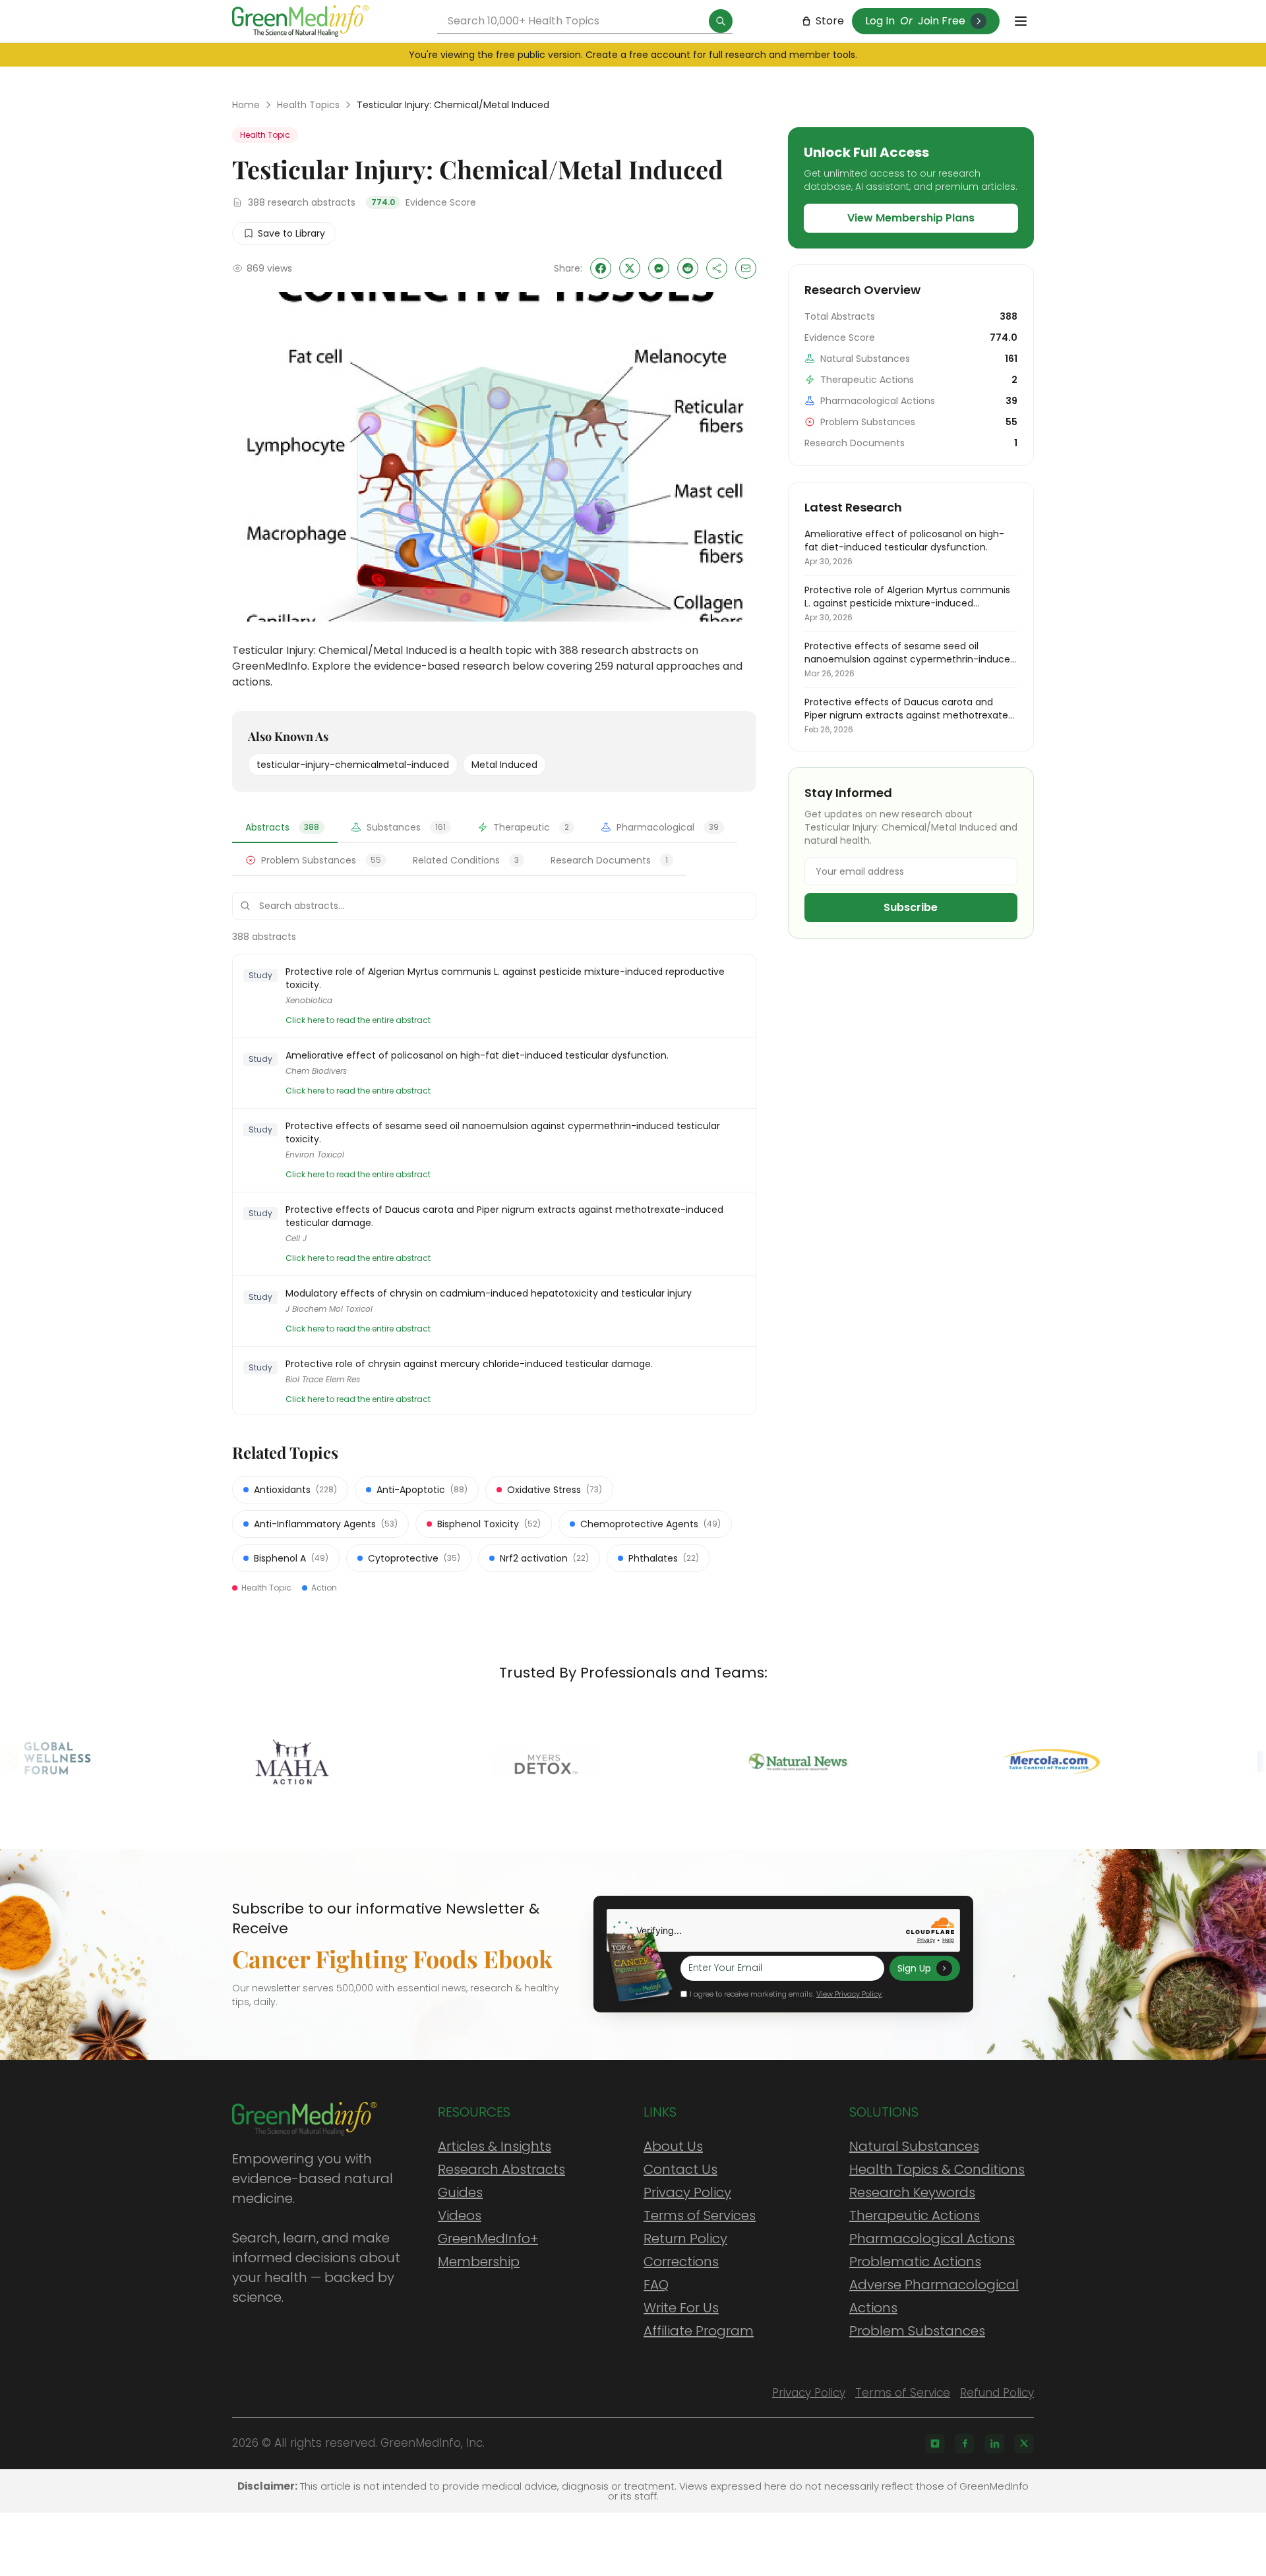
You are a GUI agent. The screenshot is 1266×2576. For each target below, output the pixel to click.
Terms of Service (903, 2393)
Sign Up (914, 1968)
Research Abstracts (501, 2169)
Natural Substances (914, 2146)
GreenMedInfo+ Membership (488, 2250)
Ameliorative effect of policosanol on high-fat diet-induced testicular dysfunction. (477, 1055)
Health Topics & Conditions (937, 2169)
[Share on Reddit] (688, 268)
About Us (673, 2146)
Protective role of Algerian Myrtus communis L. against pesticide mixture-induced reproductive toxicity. (505, 978)
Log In (880, 21)
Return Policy (685, 2239)
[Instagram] (935, 2444)
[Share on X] (630, 268)
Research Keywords (912, 2192)
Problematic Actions (915, 2262)
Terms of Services (700, 2215)
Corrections (681, 2262)
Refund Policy (997, 2393)
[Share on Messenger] (659, 268)
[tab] (285, 828)
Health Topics (308, 105)
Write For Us (681, 2308)
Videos (460, 2215)
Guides (460, 2192)
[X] (1024, 2444)
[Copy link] (717, 268)
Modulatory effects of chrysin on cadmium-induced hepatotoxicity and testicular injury (489, 1293)
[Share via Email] (746, 268)
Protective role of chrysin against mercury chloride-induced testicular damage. (469, 1364)
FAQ (656, 2285)
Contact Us (680, 2169)
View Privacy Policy (849, 1994)
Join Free (942, 21)
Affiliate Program (699, 2331)
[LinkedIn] (994, 2444)
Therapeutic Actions (915, 2215)
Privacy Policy (687, 2192)
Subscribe (911, 907)
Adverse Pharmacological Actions (934, 2296)
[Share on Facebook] (601, 268)
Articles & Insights (495, 2146)
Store (830, 21)
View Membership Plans (911, 218)
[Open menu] (1021, 21)
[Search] (721, 21)
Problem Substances (917, 2331)
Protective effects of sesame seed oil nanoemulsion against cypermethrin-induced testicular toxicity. (503, 1132)
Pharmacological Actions (932, 2239)
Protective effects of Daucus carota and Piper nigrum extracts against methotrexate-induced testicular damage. (504, 1216)
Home (246, 105)
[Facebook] (965, 2444)
